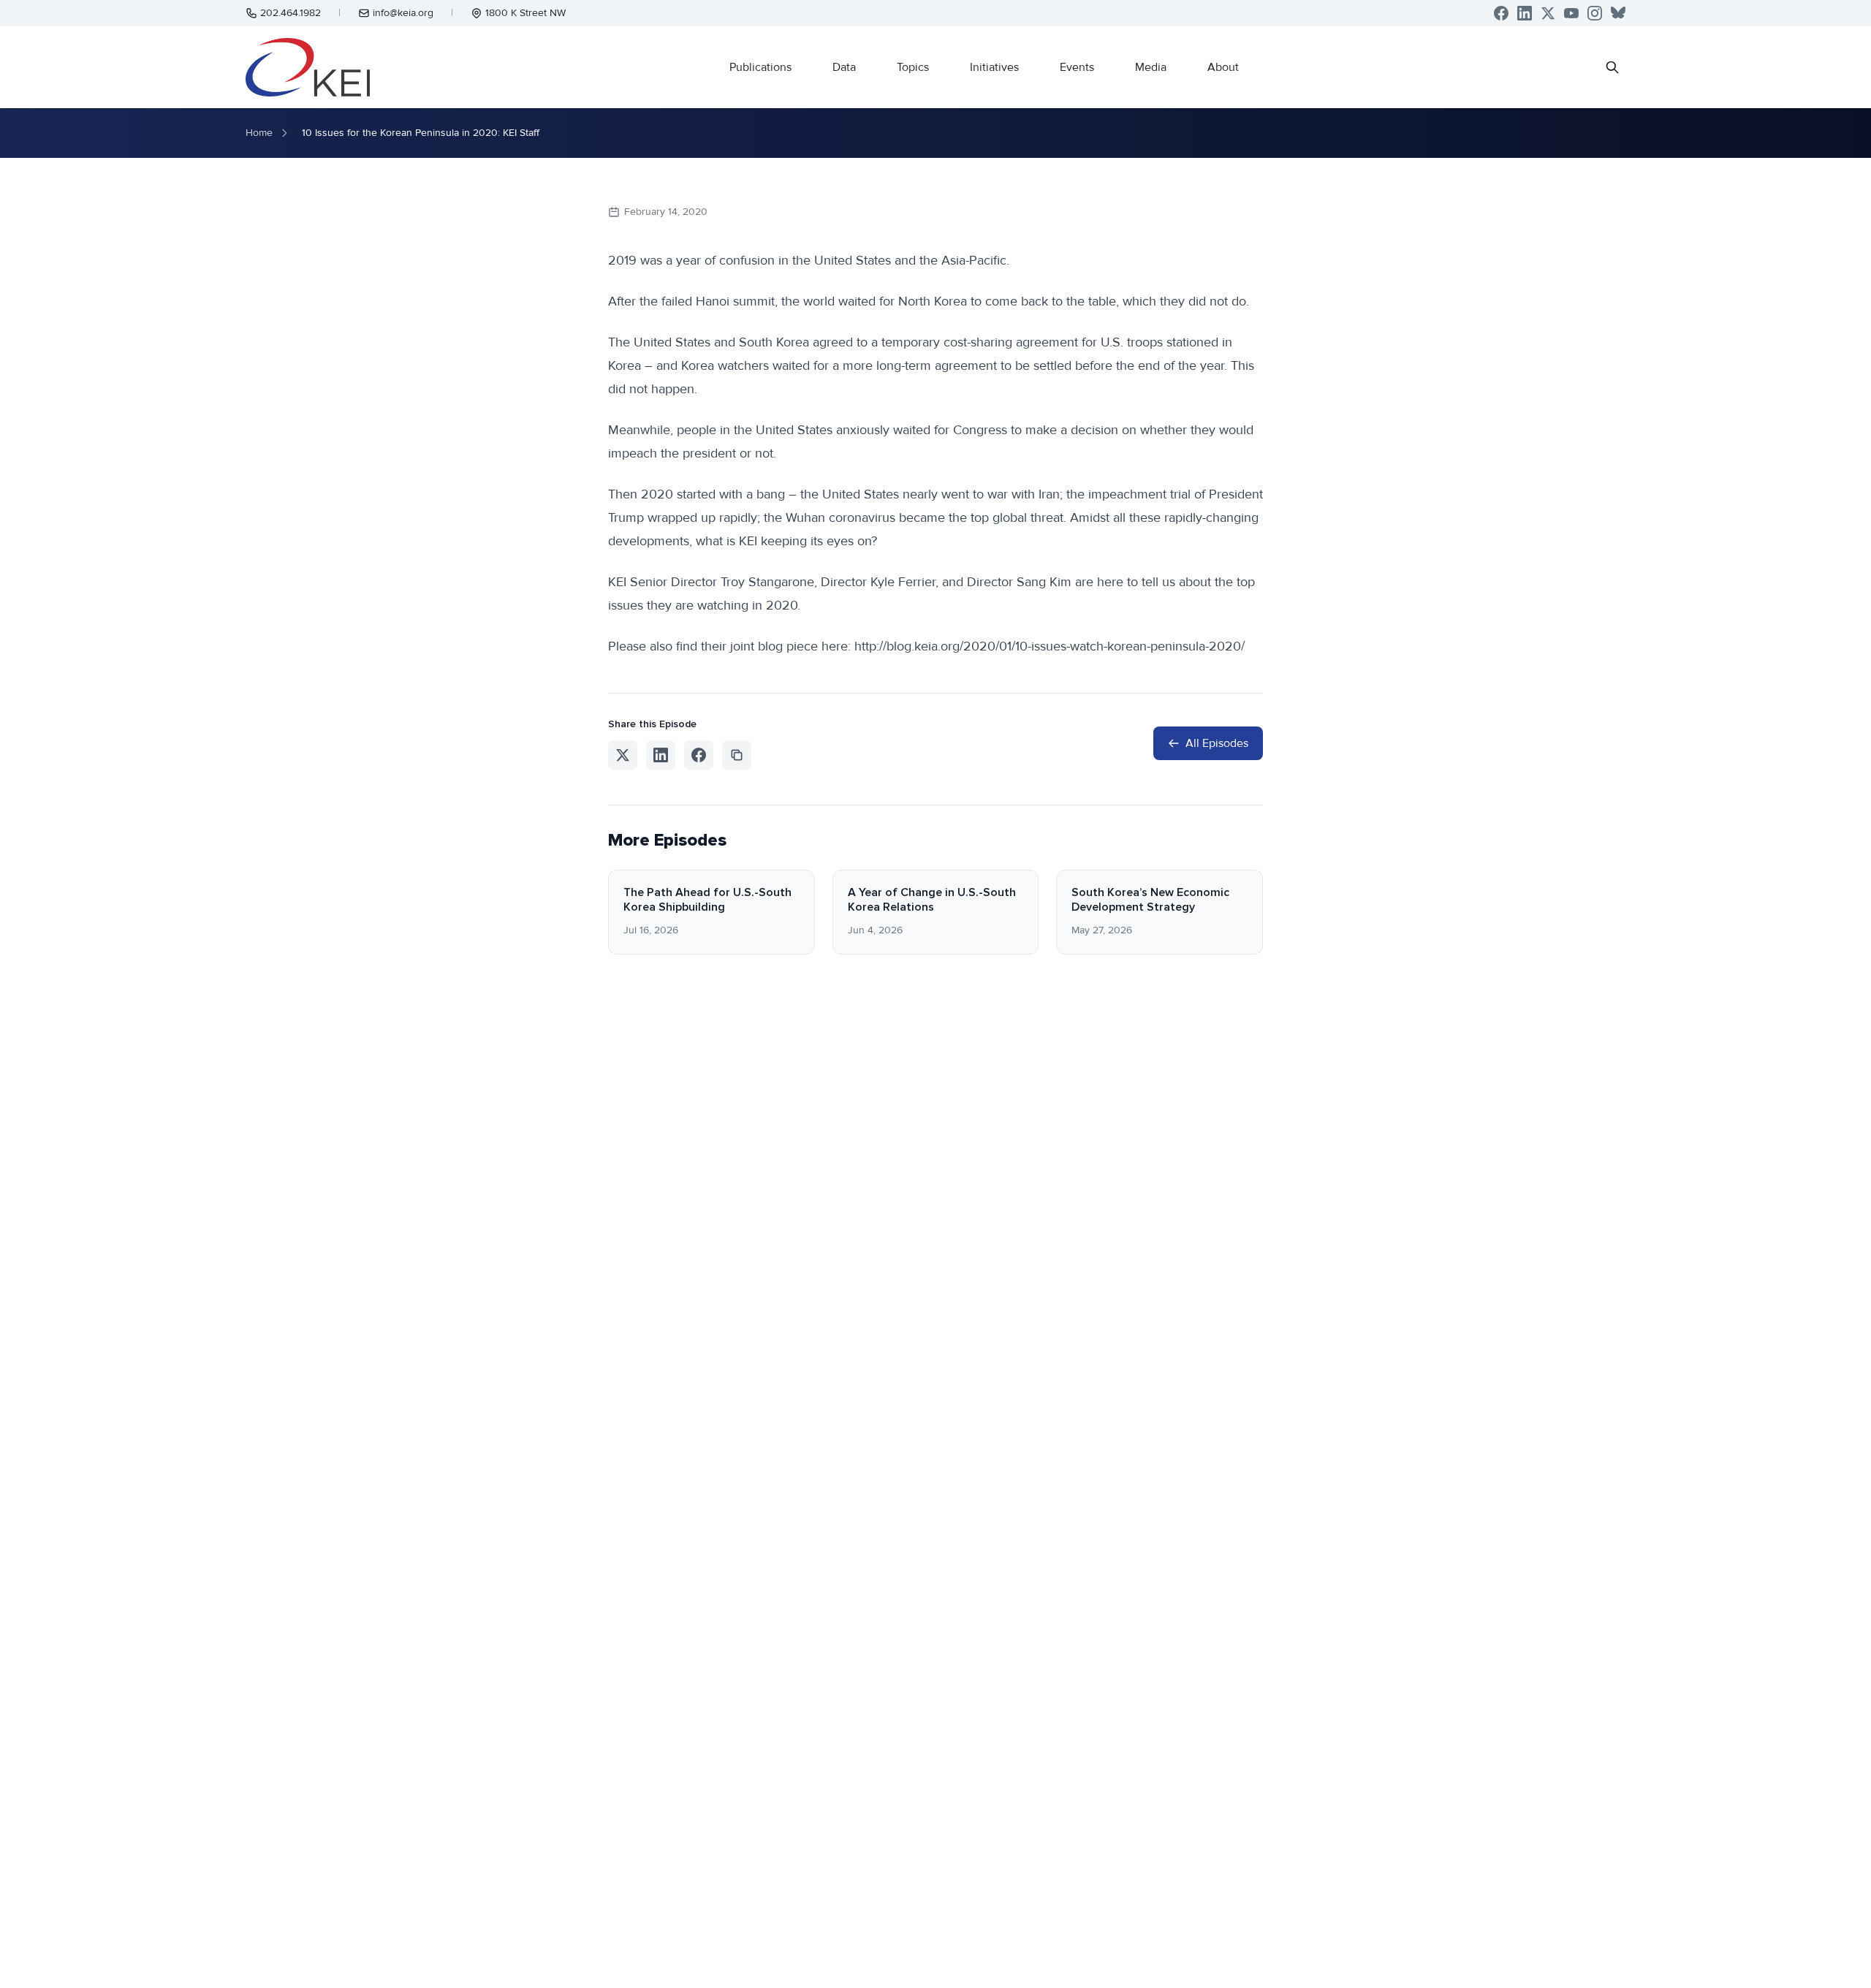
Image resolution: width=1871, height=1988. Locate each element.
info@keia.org (403, 13)
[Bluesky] (1618, 13)
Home (259, 133)
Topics (913, 67)
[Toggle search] (1612, 67)
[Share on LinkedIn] (661, 755)
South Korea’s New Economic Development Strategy (1150, 900)
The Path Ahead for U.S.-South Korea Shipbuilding (707, 900)
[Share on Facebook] (699, 755)
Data (844, 67)
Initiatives (994, 67)
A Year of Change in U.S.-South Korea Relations (932, 900)
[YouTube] (1571, 13)
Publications (760, 67)
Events (1077, 67)
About (1223, 67)
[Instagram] (1595, 13)
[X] (1548, 13)
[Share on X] (623, 755)
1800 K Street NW (525, 13)
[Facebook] (1501, 13)
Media (1151, 67)
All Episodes (1217, 743)
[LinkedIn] (1525, 13)
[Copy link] (737, 755)
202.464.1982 (291, 13)
